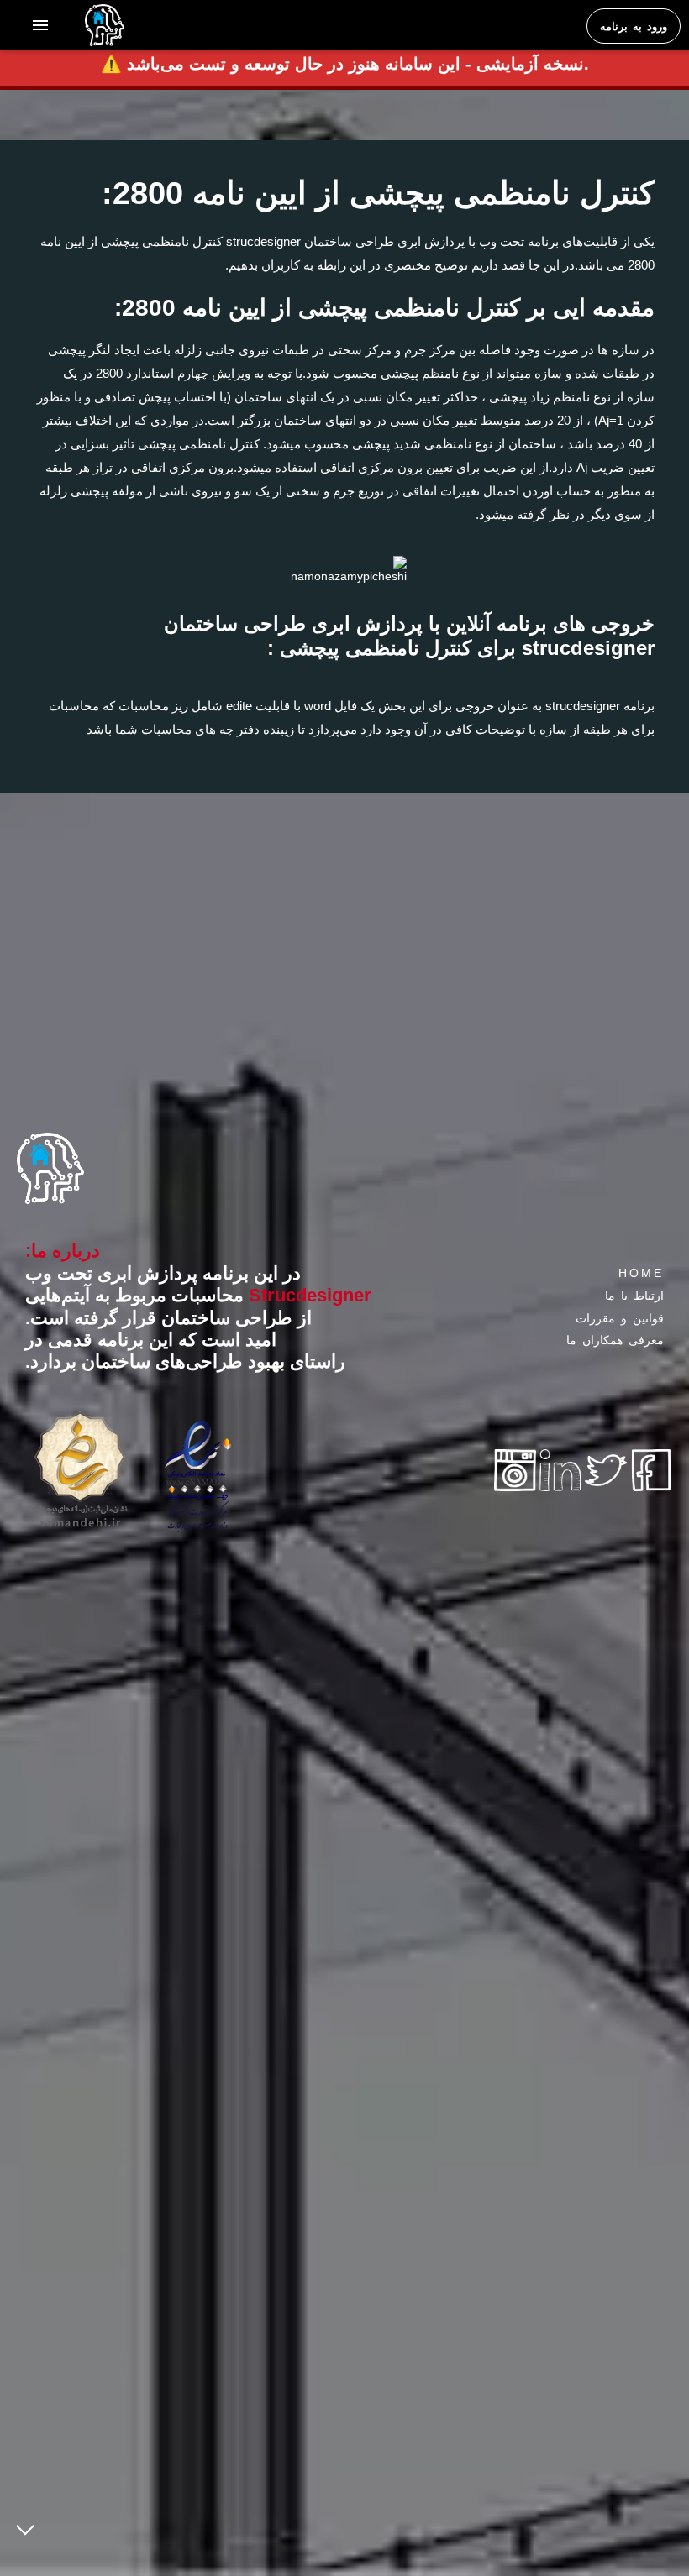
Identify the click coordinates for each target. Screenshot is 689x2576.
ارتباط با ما (634, 1296)
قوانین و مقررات (620, 1318)
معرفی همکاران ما (615, 1340)
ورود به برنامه (634, 26)
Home (641, 1273)
